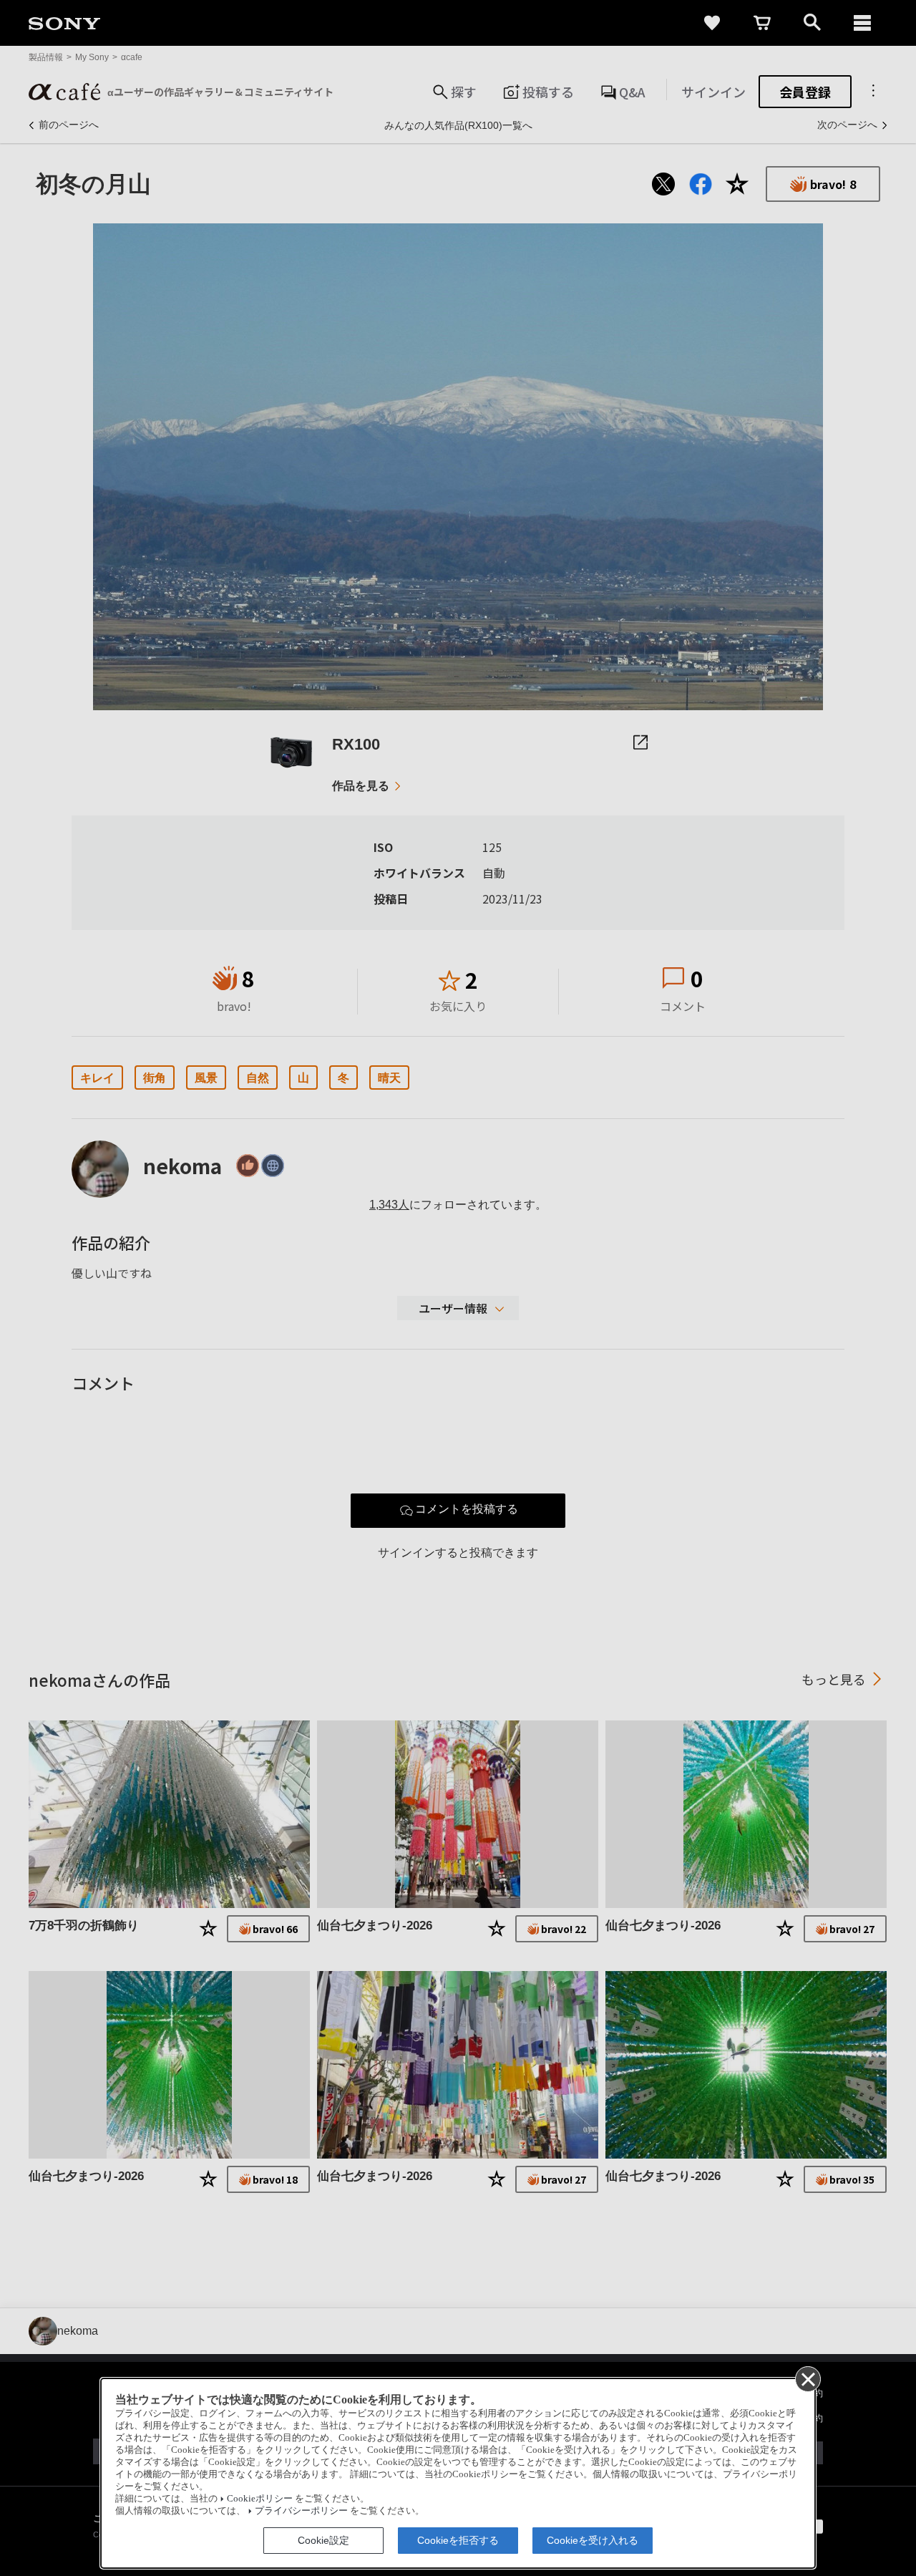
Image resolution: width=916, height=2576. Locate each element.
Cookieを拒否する (458, 2540)
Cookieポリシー (260, 2499)
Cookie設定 (323, 2540)
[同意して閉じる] (807, 2378)
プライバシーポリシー (301, 2511)
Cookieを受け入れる (593, 2540)
